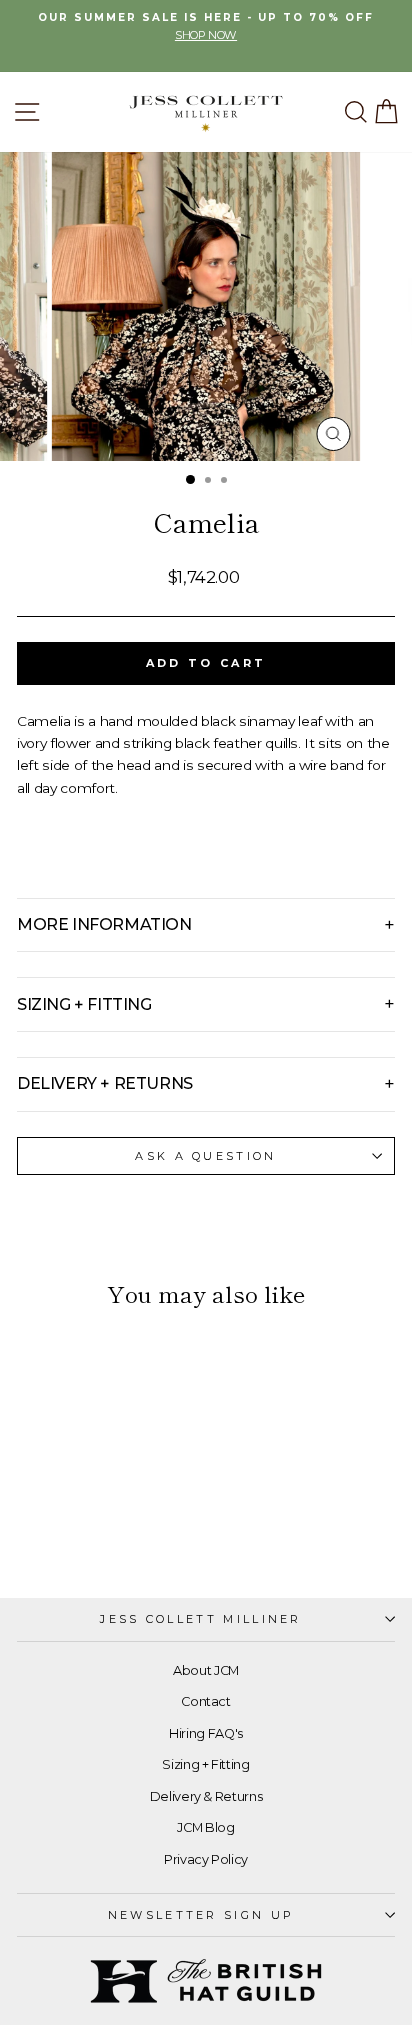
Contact (206, 1701)
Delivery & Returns (206, 1796)
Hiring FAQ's (206, 1733)
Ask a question (205, 1156)
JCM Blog (205, 1827)
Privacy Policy (206, 1859)
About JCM (206, 1670)
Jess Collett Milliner (201, 1619)
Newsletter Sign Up (201, 1915)
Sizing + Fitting (205, 1764)
